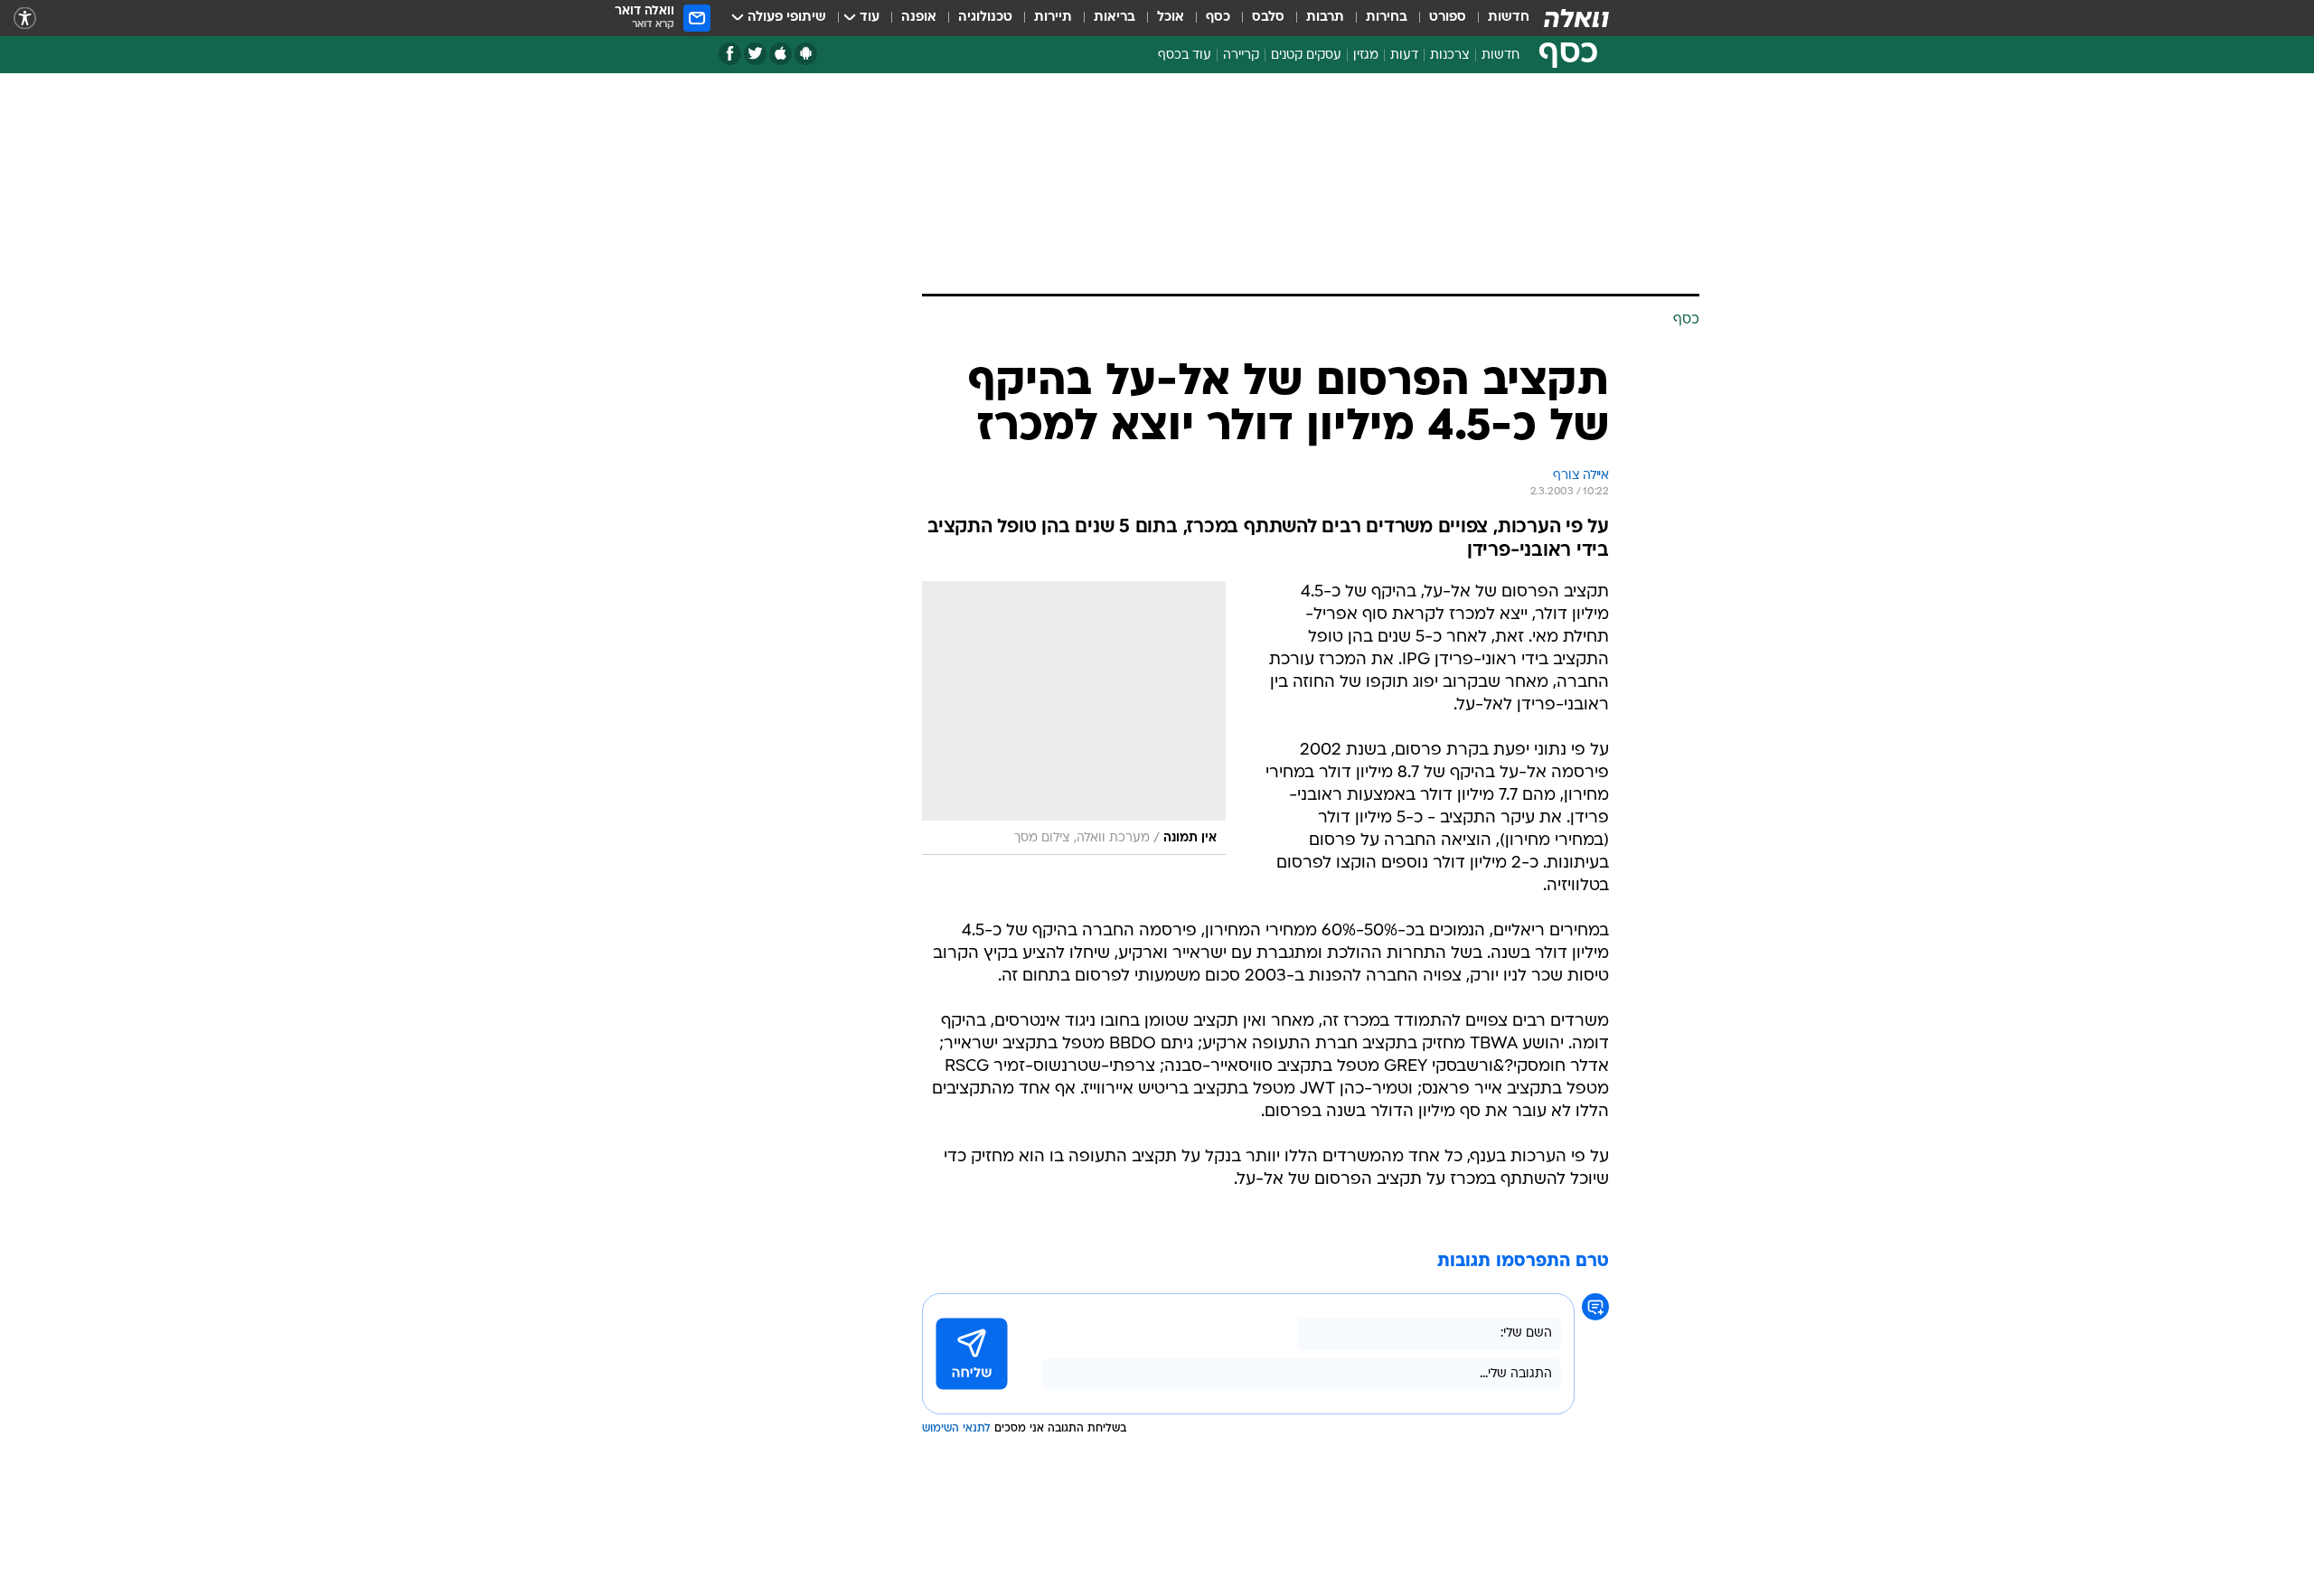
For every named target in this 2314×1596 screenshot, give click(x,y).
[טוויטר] (755, 54)
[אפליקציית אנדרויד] (806, 54)
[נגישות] (25, 19)
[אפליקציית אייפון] (781, 54)
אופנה (919, 18)
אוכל (1171, 18)
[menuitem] (1498, 18)
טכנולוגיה (985, 18)
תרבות (1325, 18)
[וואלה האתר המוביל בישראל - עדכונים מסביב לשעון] (1576, 18)
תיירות (1053, 18)
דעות (1404, 56)
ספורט (1448, 18)
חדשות (1509, 18)
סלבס (1268, 18)
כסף (1218, 18)
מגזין (1366, 56)
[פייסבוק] (730, 54)
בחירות (1387, 18)
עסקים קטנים (1306, 56)
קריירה (1241, 56)
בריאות (1115, 18)
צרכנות (1450, 56)
